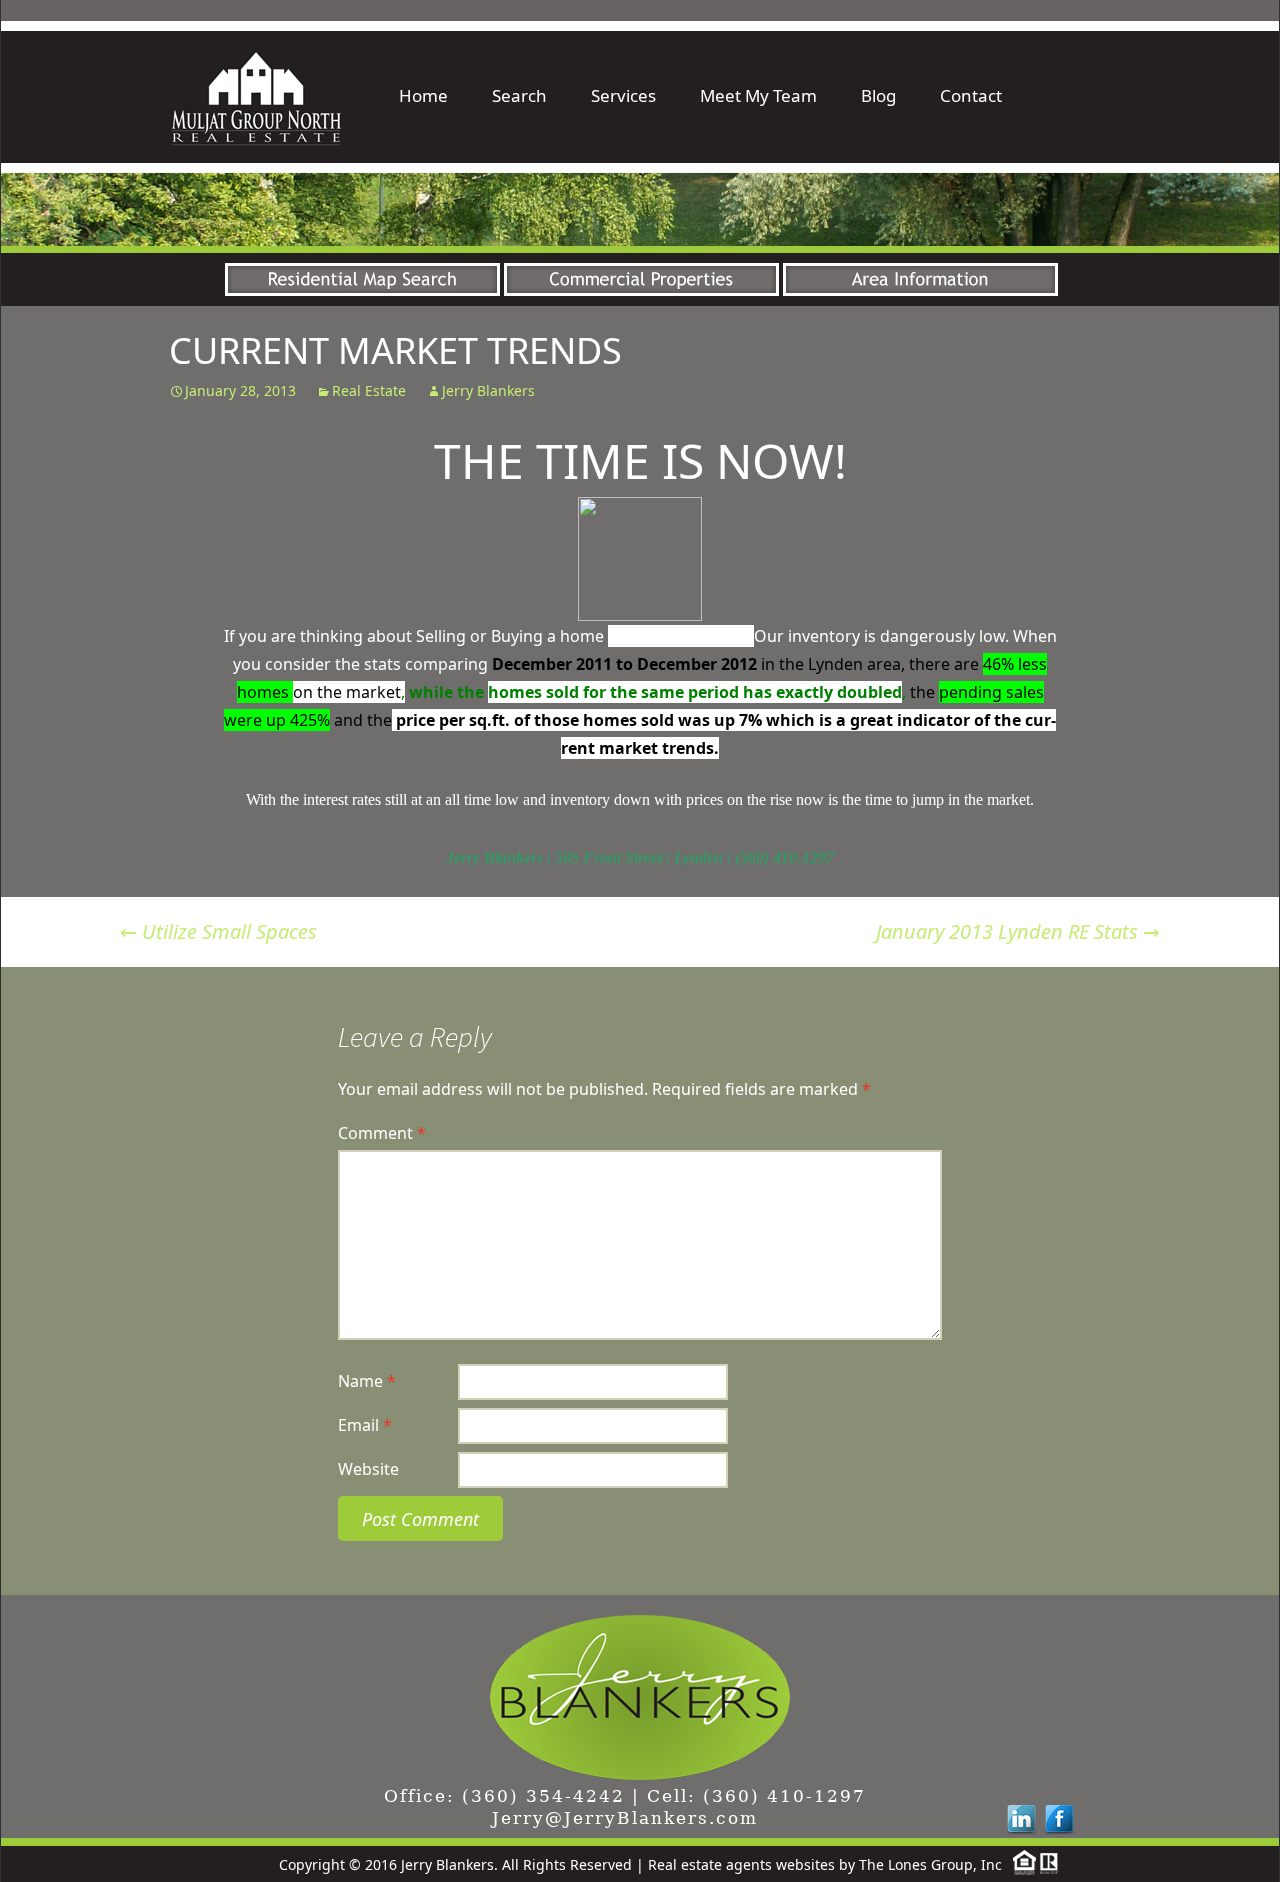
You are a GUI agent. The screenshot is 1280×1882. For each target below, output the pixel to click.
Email (365, 1425)
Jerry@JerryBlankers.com (625, 1818)
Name (367, 1381)
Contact (971, 95)
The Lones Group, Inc (930, 1864)
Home (423, 95)
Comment (382, 1133)
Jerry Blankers (488, 390)
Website (368, 1469)
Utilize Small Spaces (218, 931)
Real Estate (369, 390)
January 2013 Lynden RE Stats (1018, 931)
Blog (878, 95)
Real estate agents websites (741, 1864)
